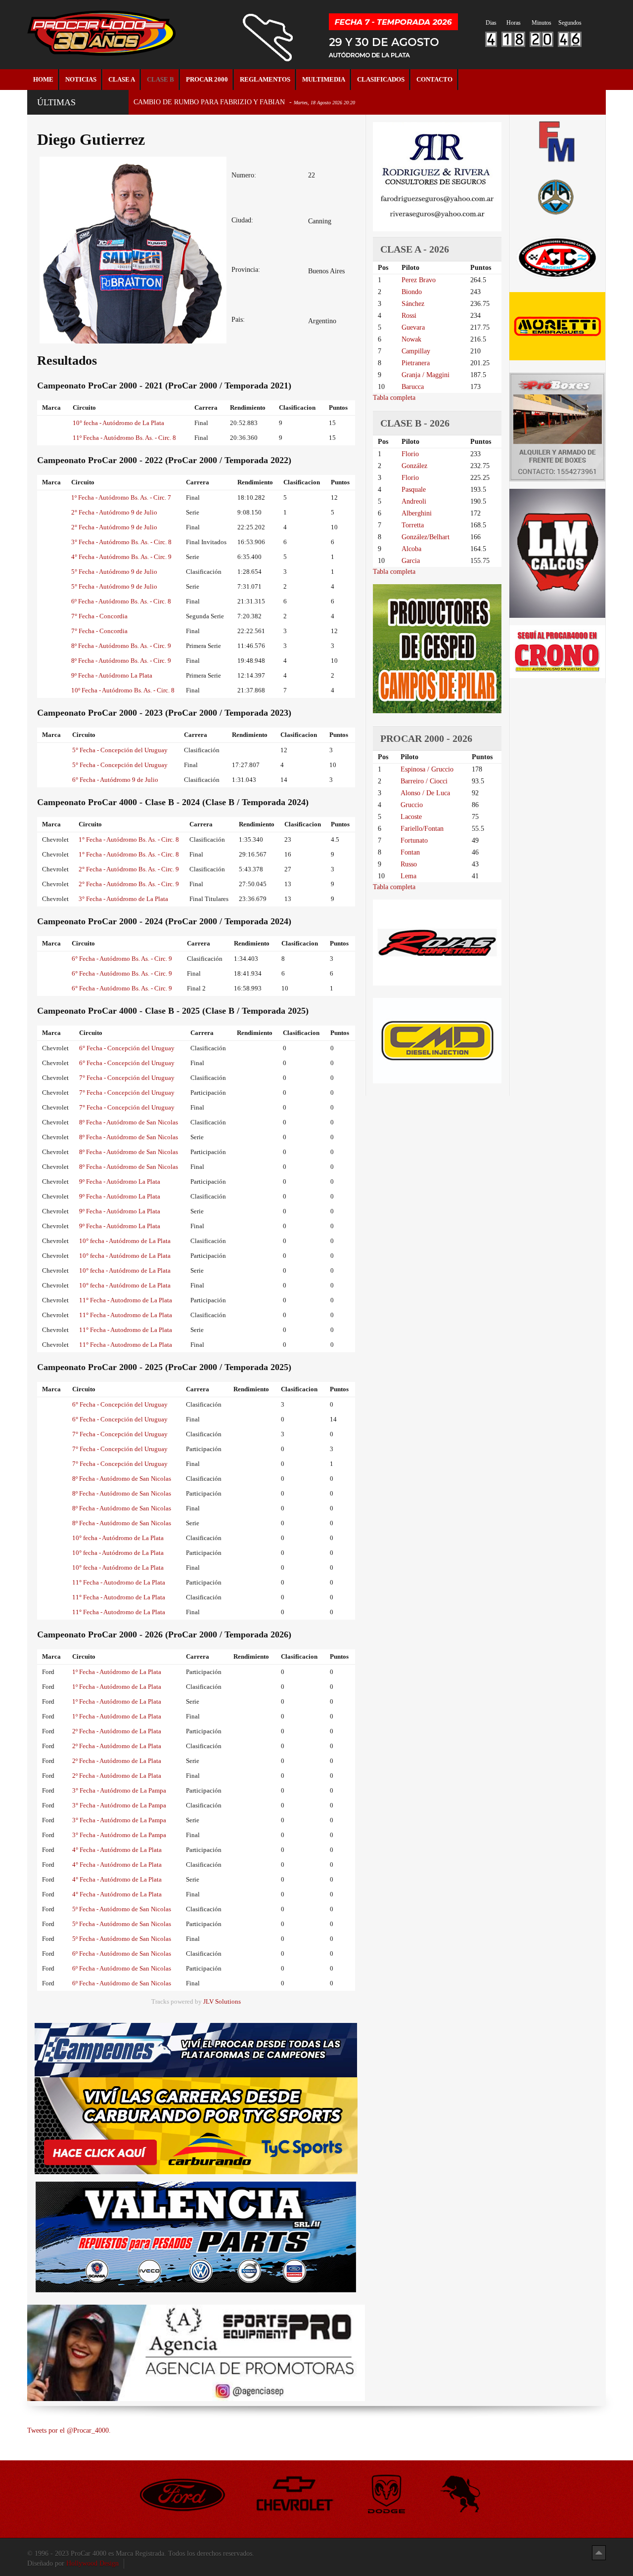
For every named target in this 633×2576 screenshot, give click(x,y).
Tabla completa (394, 398)
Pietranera (416, 363)
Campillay (416, 351)
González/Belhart (426, 537)
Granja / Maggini (426, 375)
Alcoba (411, 549)
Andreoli (414, 501)
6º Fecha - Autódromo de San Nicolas (122, 1953)
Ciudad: (242, 220)
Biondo (412, 292)
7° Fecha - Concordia (99, 616)
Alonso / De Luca (425, 793)
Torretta (413, 525)
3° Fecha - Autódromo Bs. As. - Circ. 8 (121, 542)
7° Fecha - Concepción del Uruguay (127, 1078)
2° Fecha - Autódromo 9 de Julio (114, 512)
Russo (409, 864)
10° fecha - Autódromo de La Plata (118, 423)
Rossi (409, 316)
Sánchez (413, 304)
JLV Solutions (222, 2002)
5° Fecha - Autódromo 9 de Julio (114, 572)
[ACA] (557, 195)
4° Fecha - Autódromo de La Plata (117, 1850)
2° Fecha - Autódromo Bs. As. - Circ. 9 (129, 869)
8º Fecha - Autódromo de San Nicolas (129, 1122)
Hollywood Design (92, 2563)
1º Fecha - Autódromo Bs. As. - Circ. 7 (121, 497)
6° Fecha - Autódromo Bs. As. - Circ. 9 (122, 959)
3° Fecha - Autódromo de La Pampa (119, 1790)
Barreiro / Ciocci (424, 781)
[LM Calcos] (557, 553)
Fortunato (414, 840)
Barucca (413, 387)
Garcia (411, 561)
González (414, 466)
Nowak (411, 339)
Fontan (410, 852)
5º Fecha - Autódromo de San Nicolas (122, 1909)
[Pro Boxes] (557, 427)
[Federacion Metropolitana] (557, 141)
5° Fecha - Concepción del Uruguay (120, 750)
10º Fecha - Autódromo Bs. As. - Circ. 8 (123, 690)
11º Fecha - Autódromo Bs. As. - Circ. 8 (124, 438)
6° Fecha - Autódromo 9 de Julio (115, 780)
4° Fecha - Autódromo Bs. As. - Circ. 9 (121, 557)
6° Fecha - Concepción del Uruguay (127, 1048)
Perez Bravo (419, 280)
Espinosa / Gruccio (427, 769)
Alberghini (417, 513)
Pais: (238, 320)
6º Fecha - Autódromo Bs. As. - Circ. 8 (121, 601)
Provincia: (246, 270)
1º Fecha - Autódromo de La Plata (117, 1672)
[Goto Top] (599, 2553)
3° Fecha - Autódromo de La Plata (123, 899)
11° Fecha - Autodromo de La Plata (126, 1300)
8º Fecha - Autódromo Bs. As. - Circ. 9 (121, 646)
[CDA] (557, 257)
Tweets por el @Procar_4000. (69, 2430)
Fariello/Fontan (422, 829)
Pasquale (414, 490)
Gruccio (412, 805)
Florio (410, 454)
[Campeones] (196, 2049)
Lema (408, 876)
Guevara (413, 327)
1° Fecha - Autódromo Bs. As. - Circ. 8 (129, 839)
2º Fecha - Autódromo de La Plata (117, 1731)
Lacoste (411, 817)
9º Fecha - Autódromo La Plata (112, 675)
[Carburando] (196, 2125)
